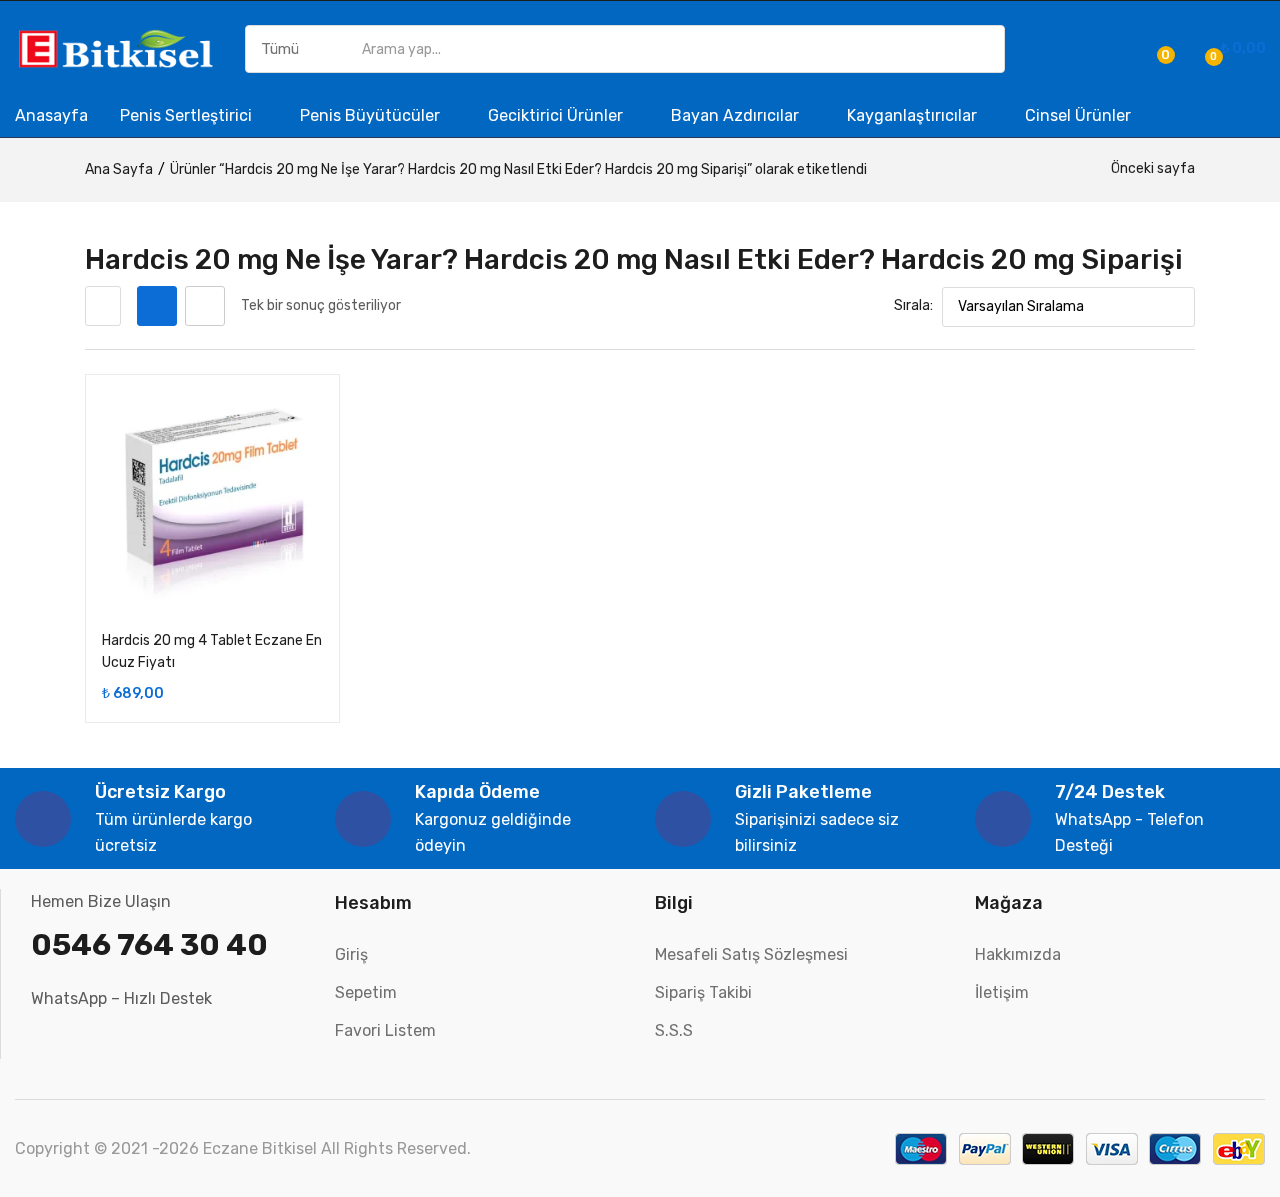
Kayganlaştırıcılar (914, 115)
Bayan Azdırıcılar (737, 115)
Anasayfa (51, 115)
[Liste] (205, 306)
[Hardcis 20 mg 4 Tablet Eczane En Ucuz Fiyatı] (212, 501)
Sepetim (366, 992)
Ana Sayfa (119, 169)
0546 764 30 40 (149, 945)
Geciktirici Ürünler (557, 115)
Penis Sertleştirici (188, 115)
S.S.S (674, 1030)
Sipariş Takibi (703, 992)
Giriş (351, 954)
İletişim (1002, 992)
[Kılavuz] (157, 306)
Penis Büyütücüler (372, 115)
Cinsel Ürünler (1078, 115)
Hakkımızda (1018, 954)
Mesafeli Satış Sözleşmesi (751, 954)
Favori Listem (385, 1030)
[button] (1232, 49)
